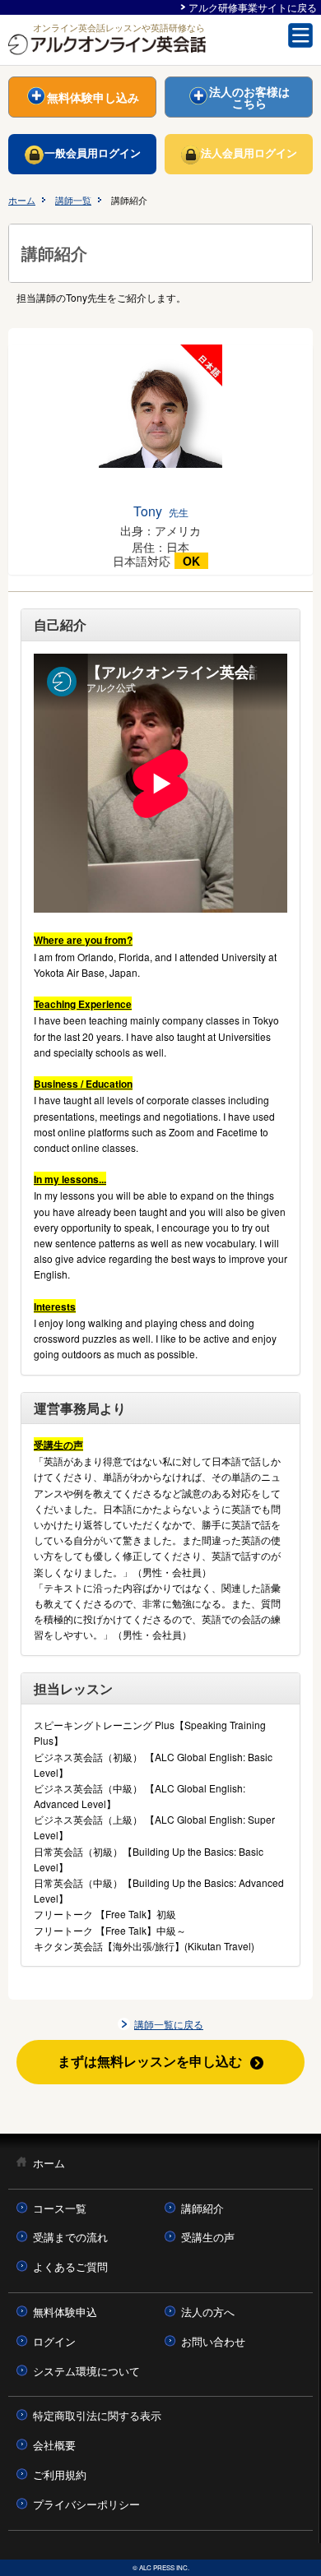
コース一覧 (60, 2208)
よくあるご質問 (70, 2266)
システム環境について (86, 2371)
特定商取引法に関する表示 (97, 2415)
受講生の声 (208, 2237)
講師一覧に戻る (169, 2024)
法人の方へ (208, 2312)
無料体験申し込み (93, 97)
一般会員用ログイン (93, 153)
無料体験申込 (65, 2312)
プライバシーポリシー (86, 2504)
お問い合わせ (213, 2341)
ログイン (54, 2341)
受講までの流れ (70, 2237)
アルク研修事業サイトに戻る (253, 7)
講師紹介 (202, 2208)
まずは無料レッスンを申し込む (150, 2061)
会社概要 (54, 2445)
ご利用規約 (60, 2474)
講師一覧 (73, 200)
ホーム (22, 200)
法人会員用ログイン (249, 153)
